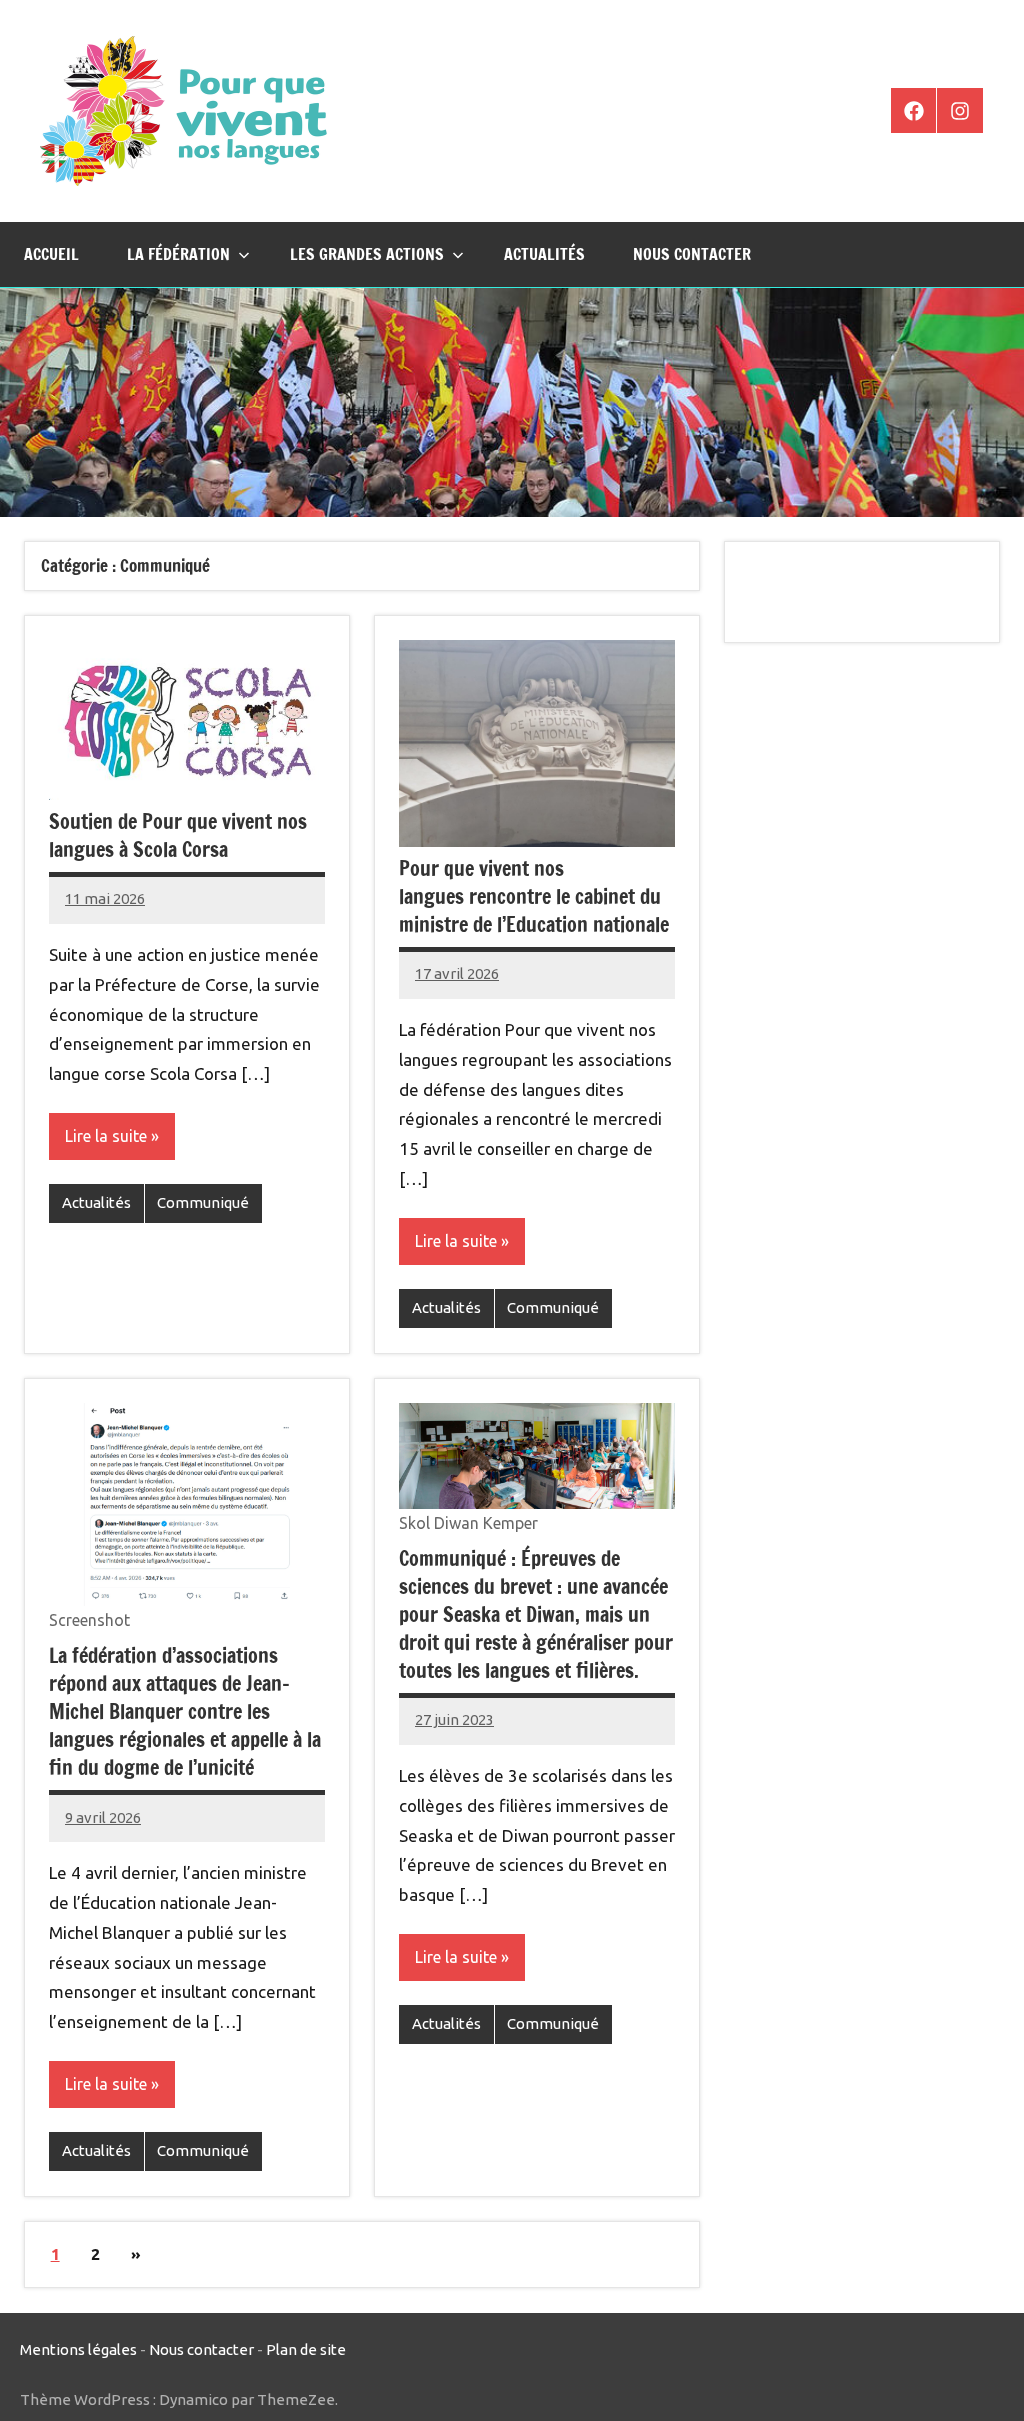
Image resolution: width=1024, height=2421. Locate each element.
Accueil (51, 254)
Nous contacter (692, 254)
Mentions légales (78, 2349)
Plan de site (306, 2349)
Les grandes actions (367, 254)
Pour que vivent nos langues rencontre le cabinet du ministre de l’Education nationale (534, 896)
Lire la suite (106, 1136)
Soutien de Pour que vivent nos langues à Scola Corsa (178, 835)
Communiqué (203, 1202)
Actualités (544, 254)
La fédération (178, 254)
